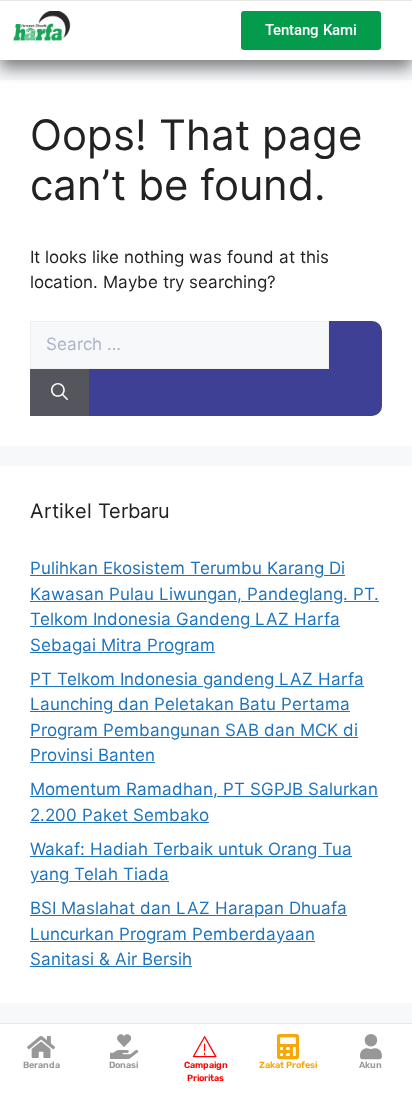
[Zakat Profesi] (288, 1046)
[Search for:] (179, 344)
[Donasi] (123, 1046)
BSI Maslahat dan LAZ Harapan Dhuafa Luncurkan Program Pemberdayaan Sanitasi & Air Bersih (188, 933)
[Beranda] (41, 1046)
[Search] (59, 393)
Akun (370, 1065)
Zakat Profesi (288, 1065)
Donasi (123, 1065)
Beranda (41, 1065)
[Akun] (370, 1046)
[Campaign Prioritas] (205, 1046)
